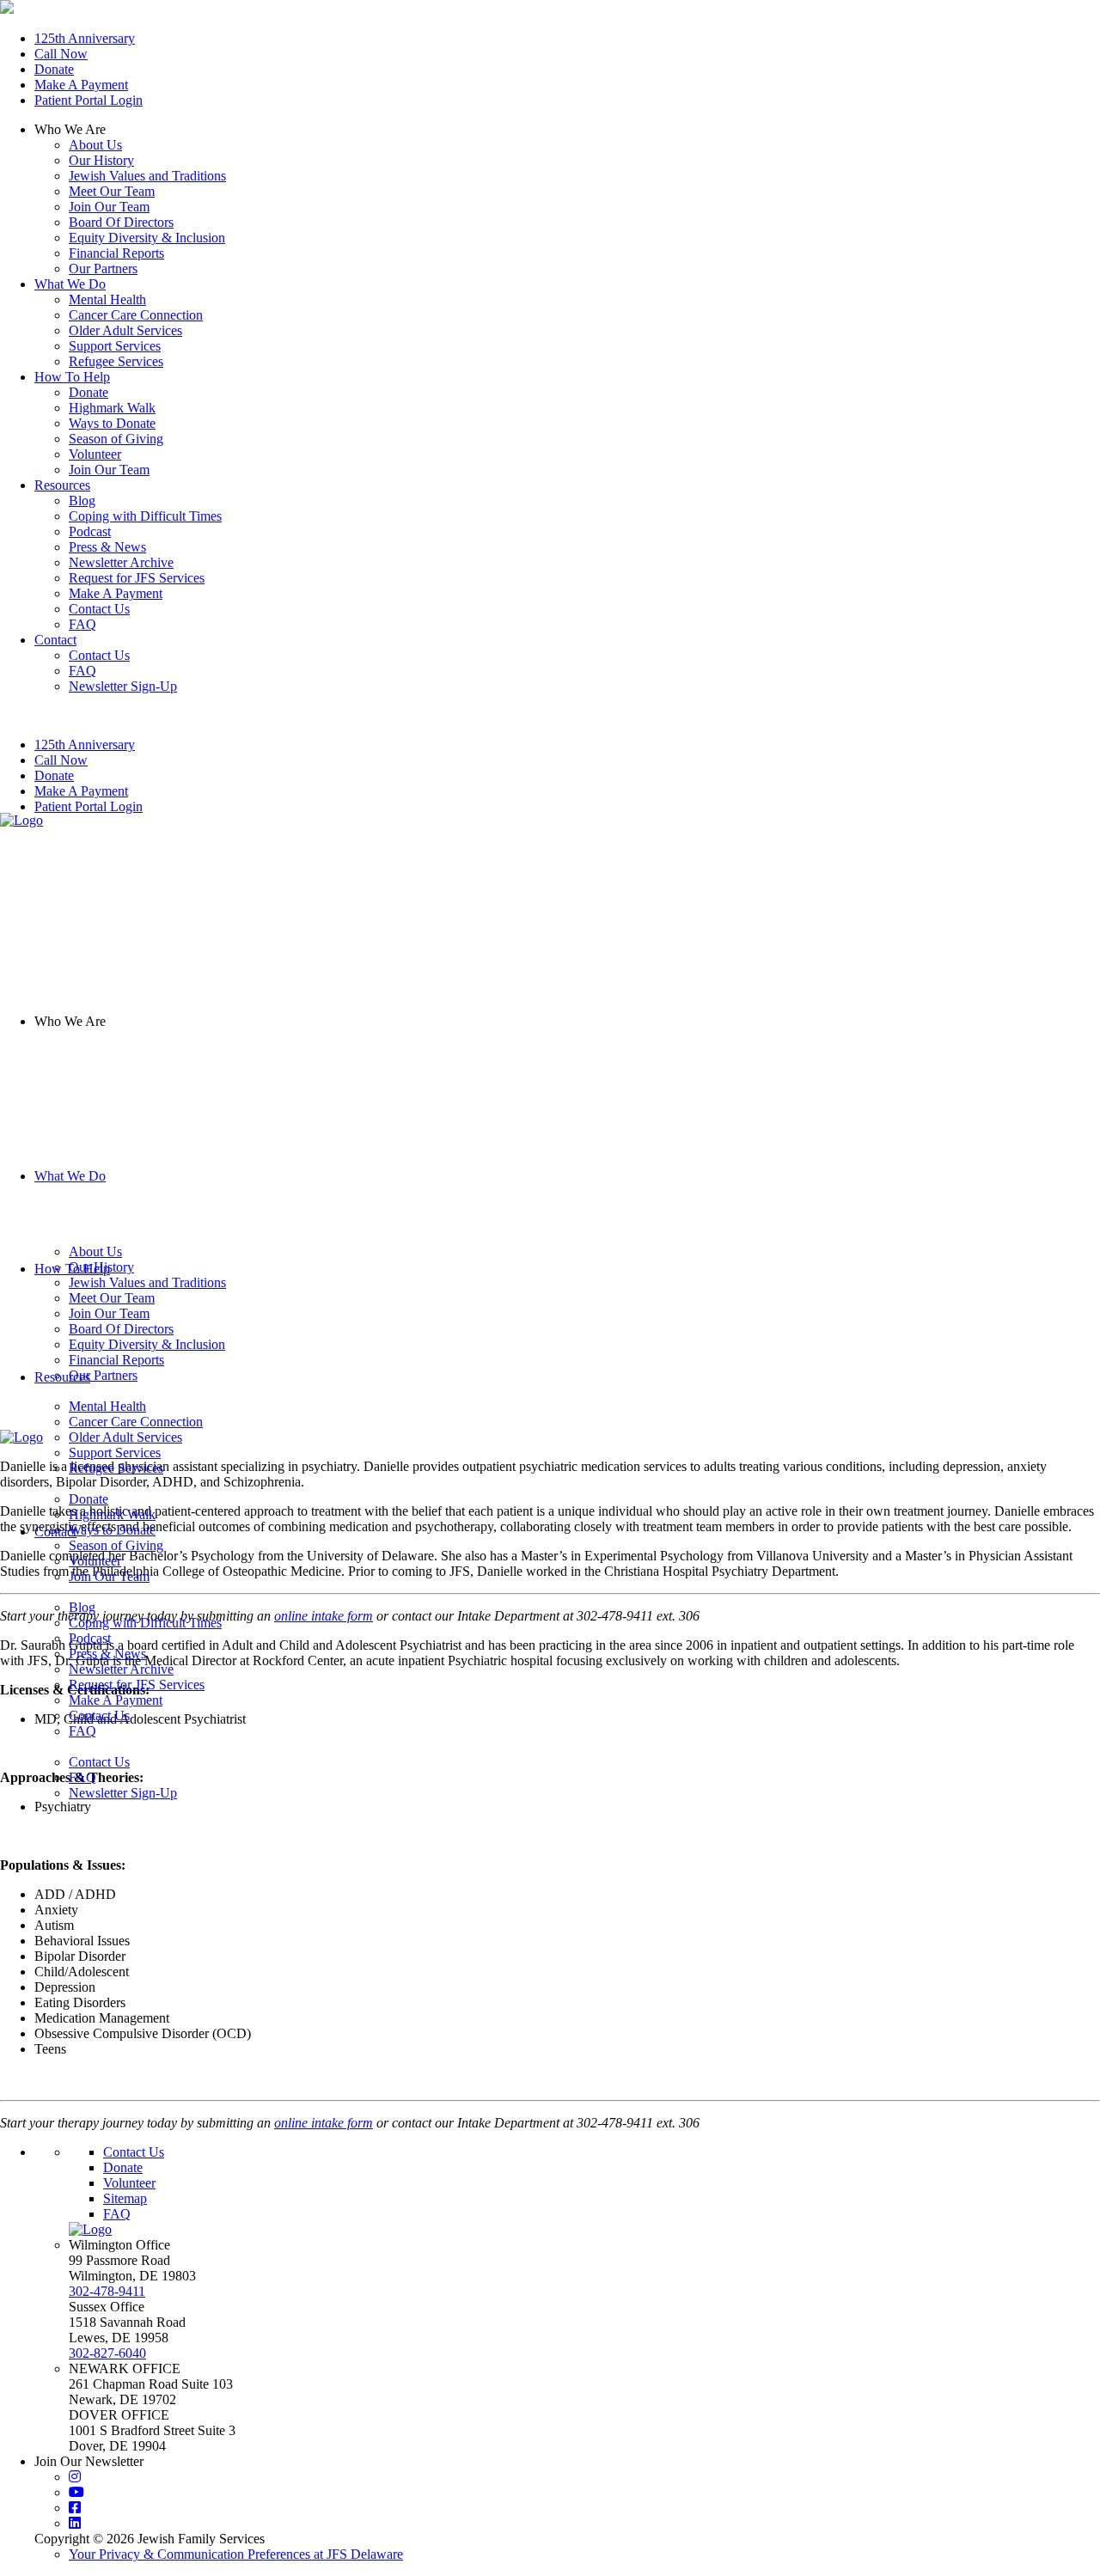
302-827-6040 (107, 2353)
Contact (55, 1532)
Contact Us (99, 1715)
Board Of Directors (121, 222)
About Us (95, 145)
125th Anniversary (85, 38)
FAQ (82, 1731)
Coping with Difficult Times (145, 1623)
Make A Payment (81, 85)
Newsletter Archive (121, 1669)
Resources (62, 1377)
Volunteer (129, 2183)
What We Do (70, 1176)
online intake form (324, 2123)
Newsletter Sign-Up (123, 1793)
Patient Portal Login (89, 100)
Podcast (90, 1638)
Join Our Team (109, 207)
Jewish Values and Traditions (147, 176)
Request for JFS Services (137, 1685)
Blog (82, 1607)
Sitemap (125, 2198)
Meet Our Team (112, 191)
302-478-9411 (107, 2291)
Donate (54, 69)
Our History (101, 160)
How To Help (72, 1269)
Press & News (107, 1654)
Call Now (61, 54)
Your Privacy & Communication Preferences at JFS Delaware (236, 2554)
